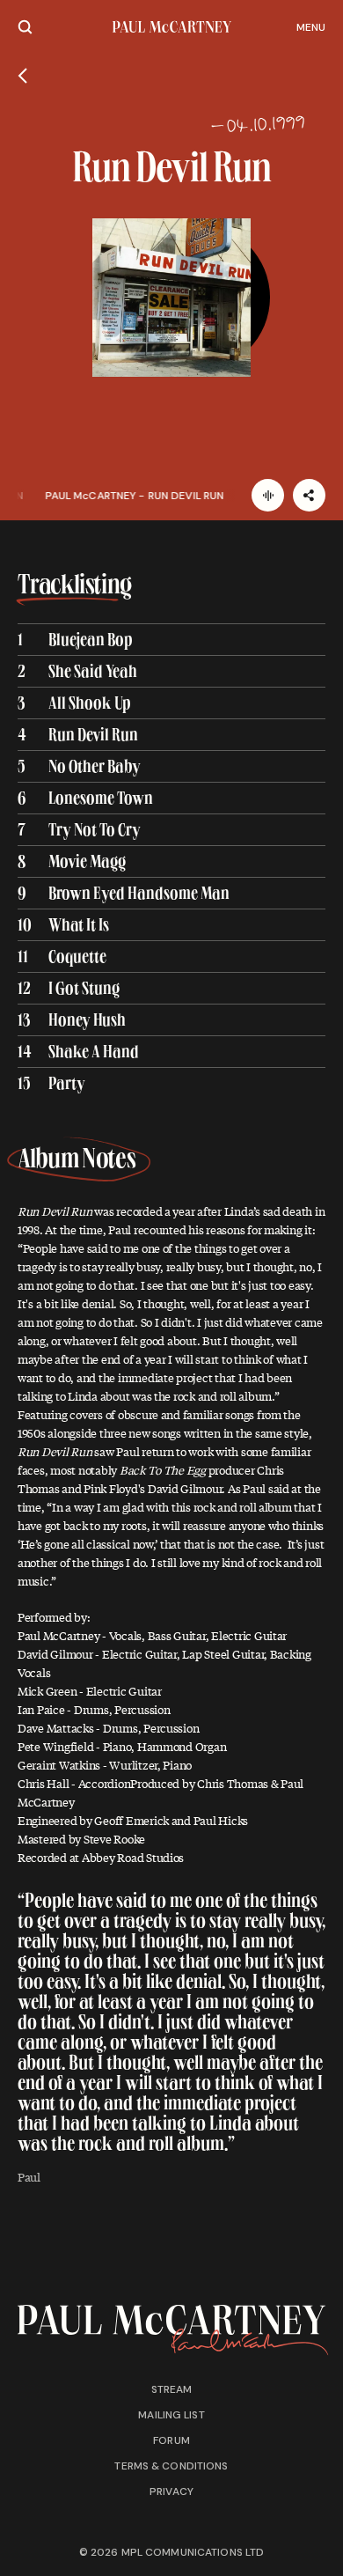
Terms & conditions (171, 2466)
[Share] (309, 495)
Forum (171, 2440)
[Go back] (22, 76)
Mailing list (171, 2415)
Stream (172, 2389)
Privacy (171, 2491)
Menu (311, 27)
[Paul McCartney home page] (172, 27)
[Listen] (268, 495)
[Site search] (25, 27)
